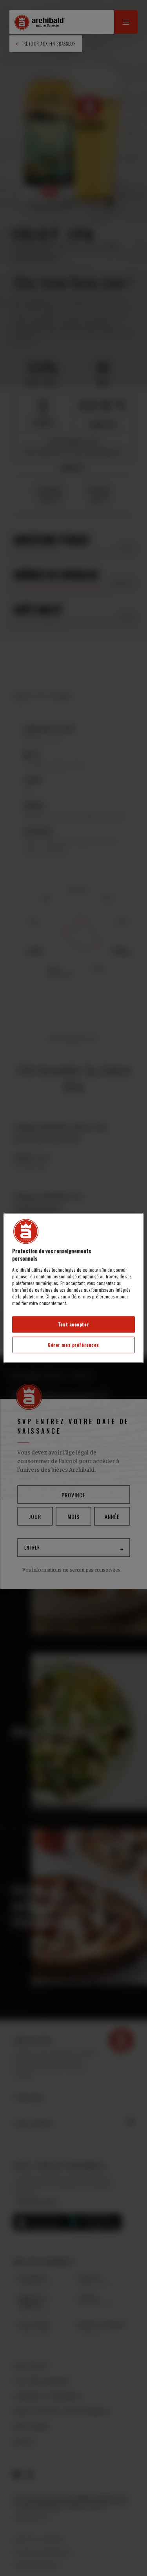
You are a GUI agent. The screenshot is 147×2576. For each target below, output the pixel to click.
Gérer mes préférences (73, 1345)
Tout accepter (73, 1324)
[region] (73, 1288)
